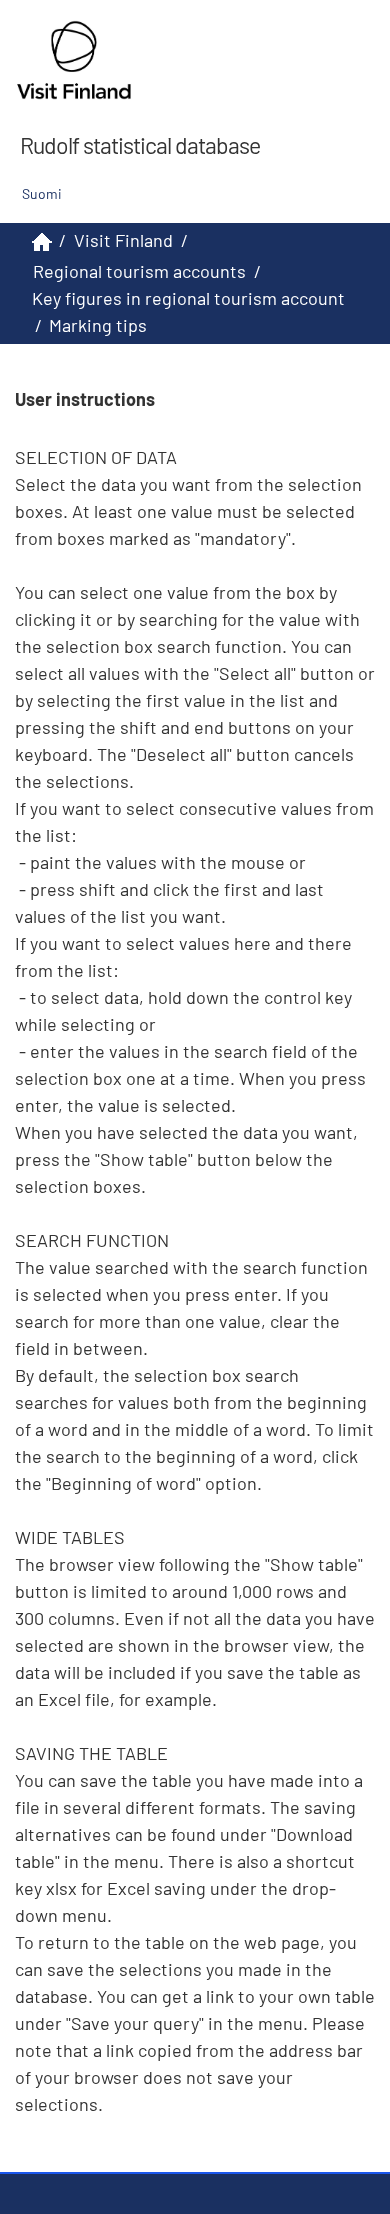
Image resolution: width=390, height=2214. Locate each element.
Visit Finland (123, 240)
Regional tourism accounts (139, 271)
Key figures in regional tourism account (188, 298)
